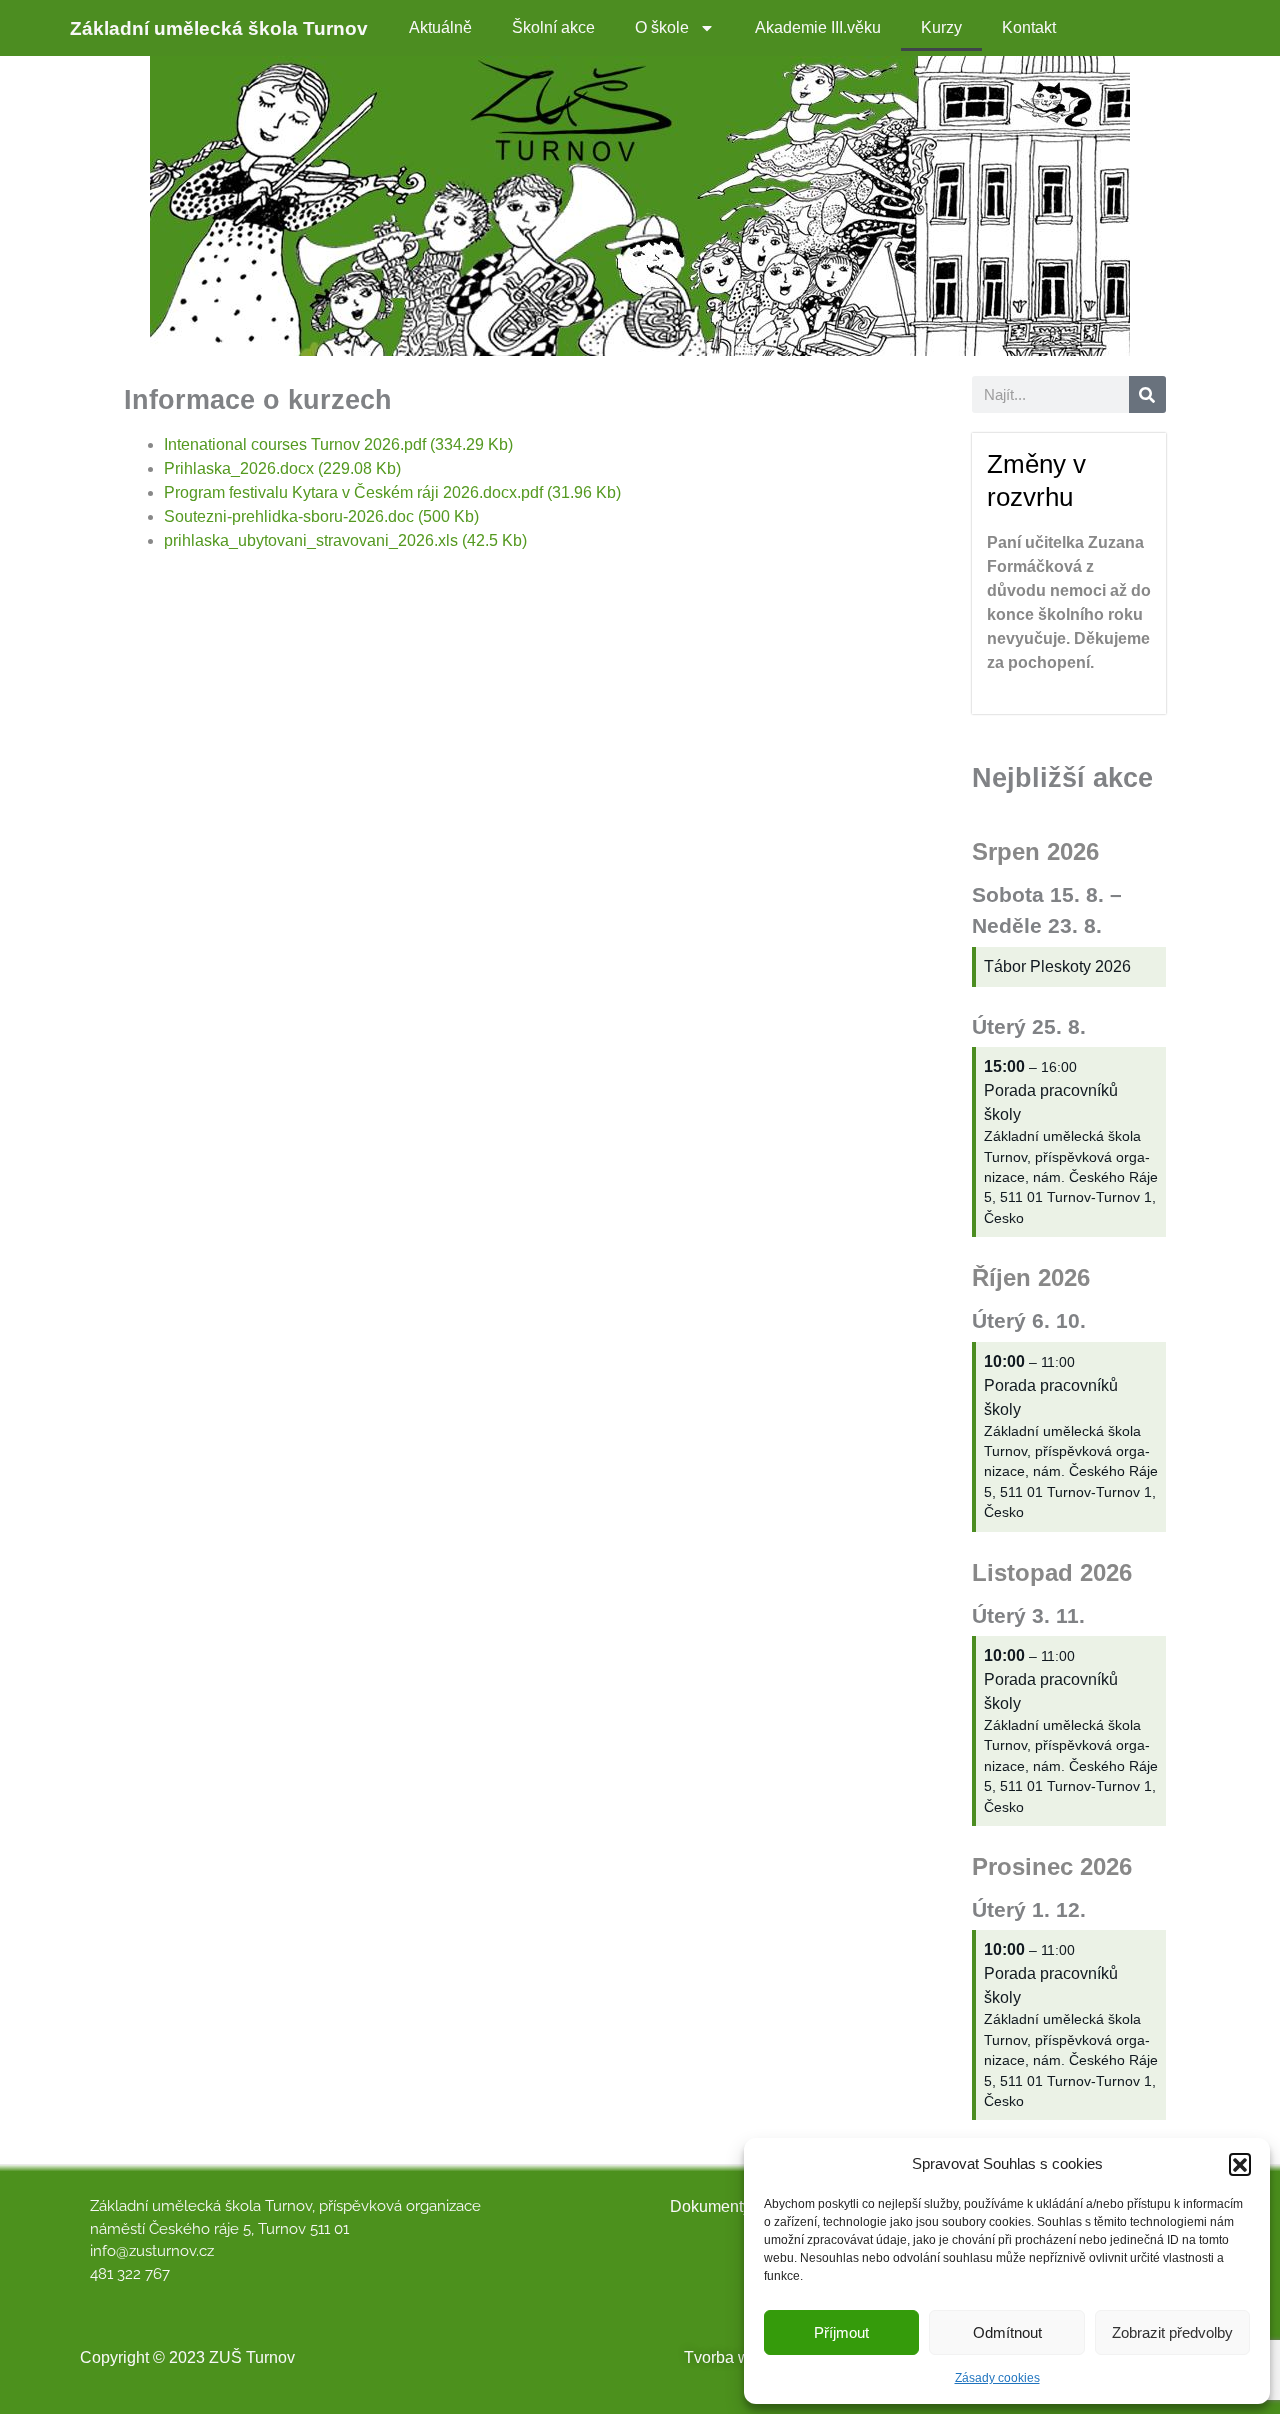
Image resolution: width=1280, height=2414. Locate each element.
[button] (1240, 2164)
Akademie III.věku (818, 27)
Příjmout (841, 2332)
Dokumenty (710, 2206)
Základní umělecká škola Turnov (219, 28)
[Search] (1147, 394)
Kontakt (1029, 27)
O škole (662, 27)
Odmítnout (1007, 2332)
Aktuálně (440, 27)
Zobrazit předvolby (1172, 2332)
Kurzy (941, 27)
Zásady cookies (997, 2378)
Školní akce (553, 27)
